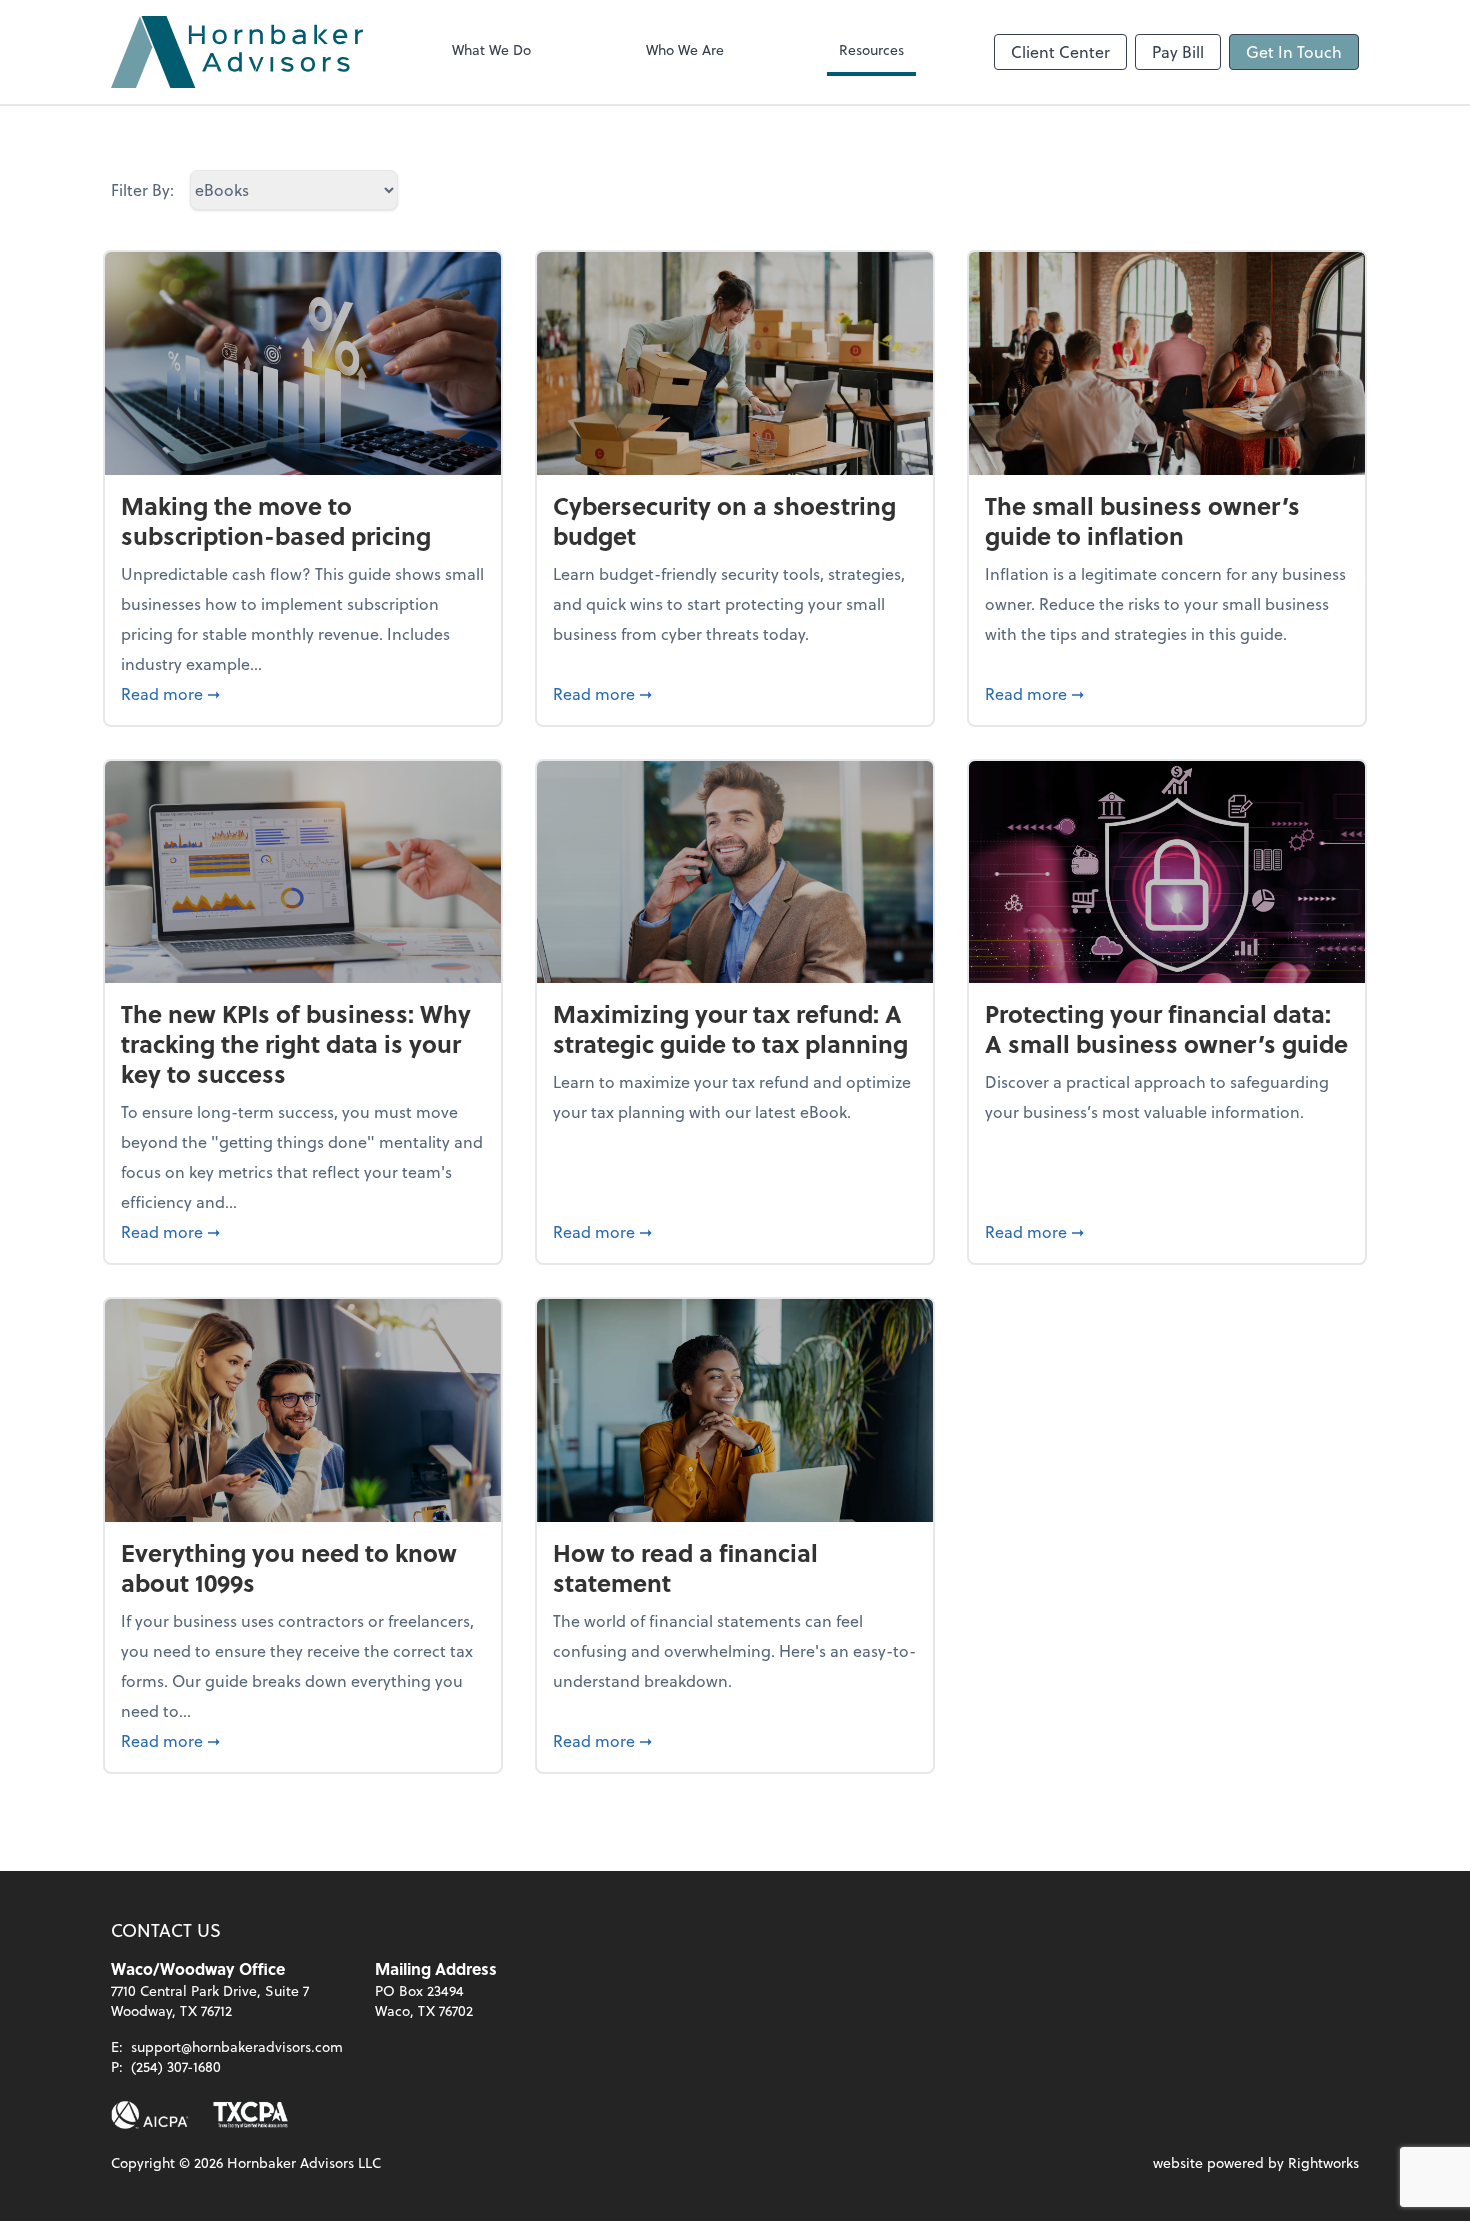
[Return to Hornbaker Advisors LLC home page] (237, 52)
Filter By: (142, 189)
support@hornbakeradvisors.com (237, 2046)
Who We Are (685, 49)
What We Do (491, 49)
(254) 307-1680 (176, 2066)
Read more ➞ (303, 693)
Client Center (1060, 51)
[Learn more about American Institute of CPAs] (150, 2115)
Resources (871, 49)
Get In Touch (1294, 51)
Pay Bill (1178, 51)
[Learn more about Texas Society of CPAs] (250, 2115)
